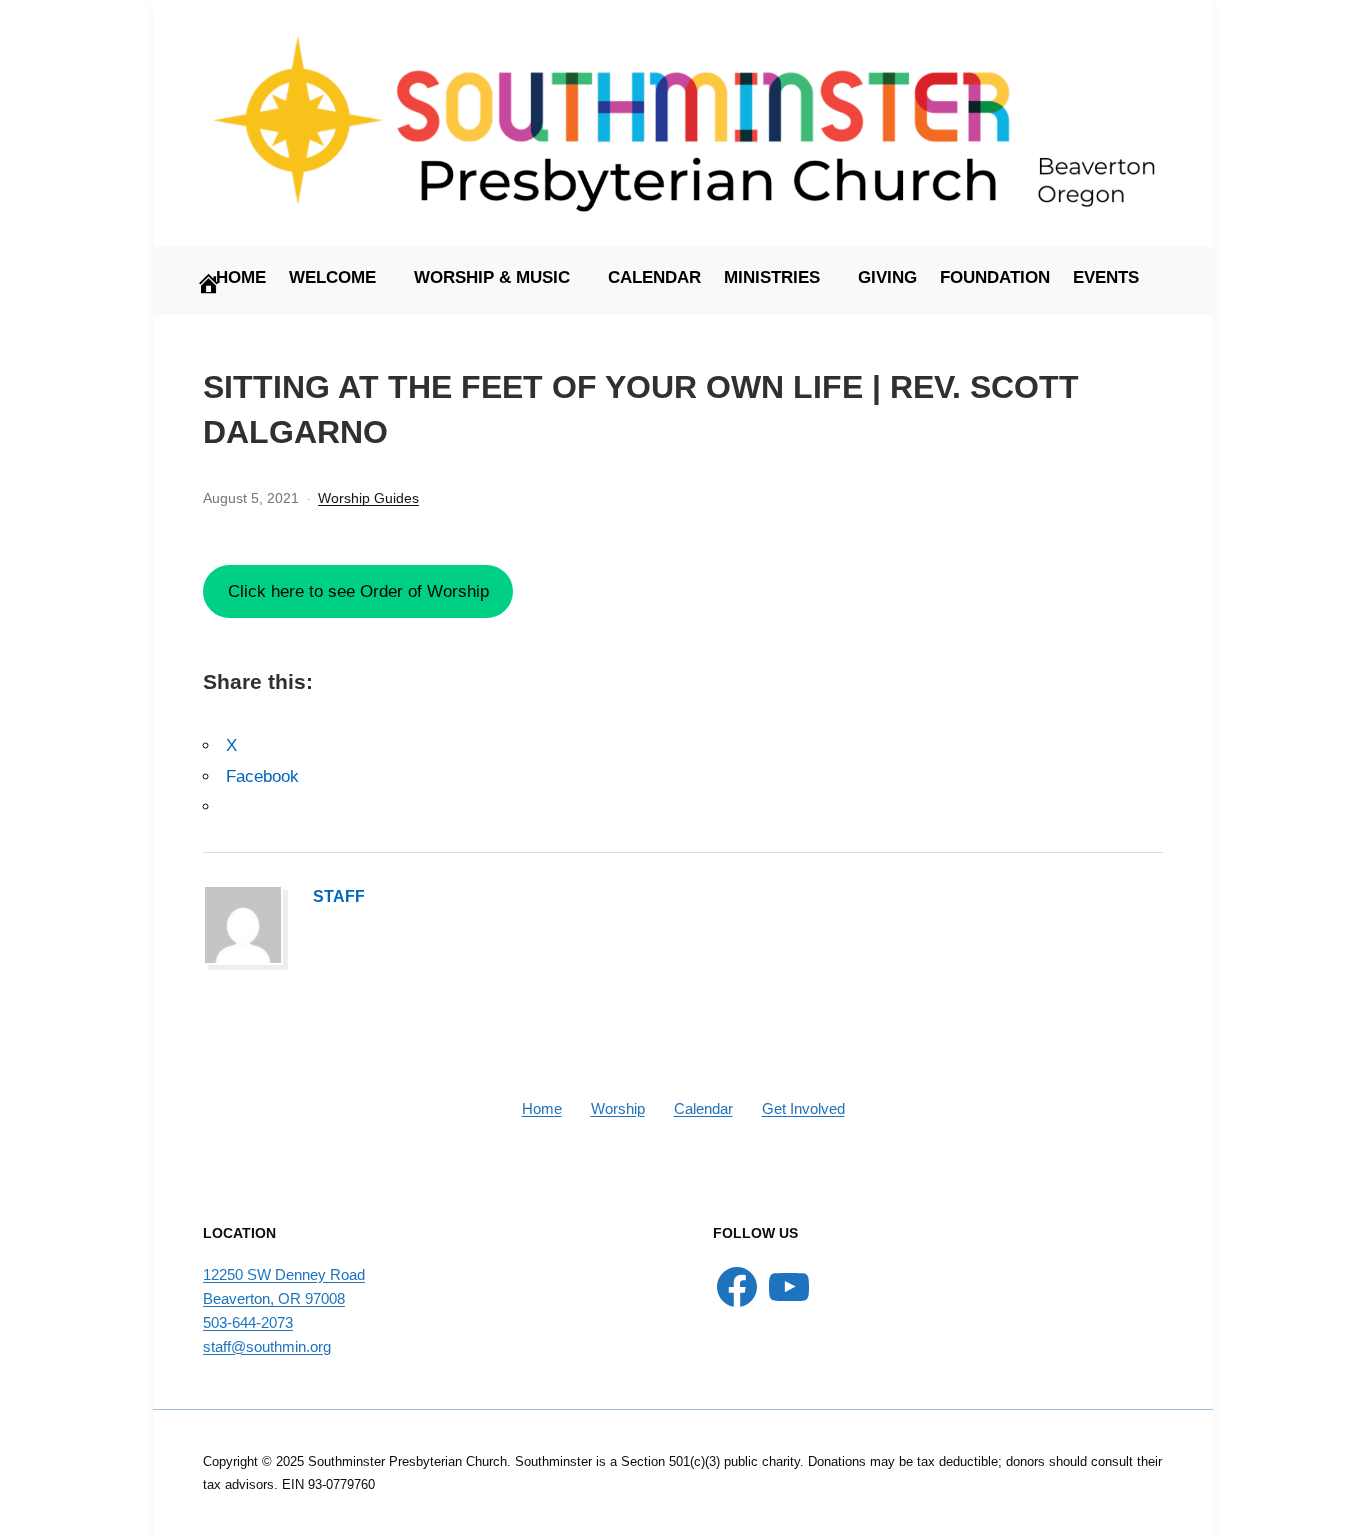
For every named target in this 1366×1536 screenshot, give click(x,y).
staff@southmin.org (267, 1346)
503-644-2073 (248, 1322)
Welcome (332, 277)
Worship (618, 1108)
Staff (339, 896)
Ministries (772, 277)
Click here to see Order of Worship (358, 591)
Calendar (654, 277)
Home (542, 1108)
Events (1106, 277)
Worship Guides (368, 498)
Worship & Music (492, 277)
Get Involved (803, 1108)
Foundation (995, 277)
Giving (887, 277)
